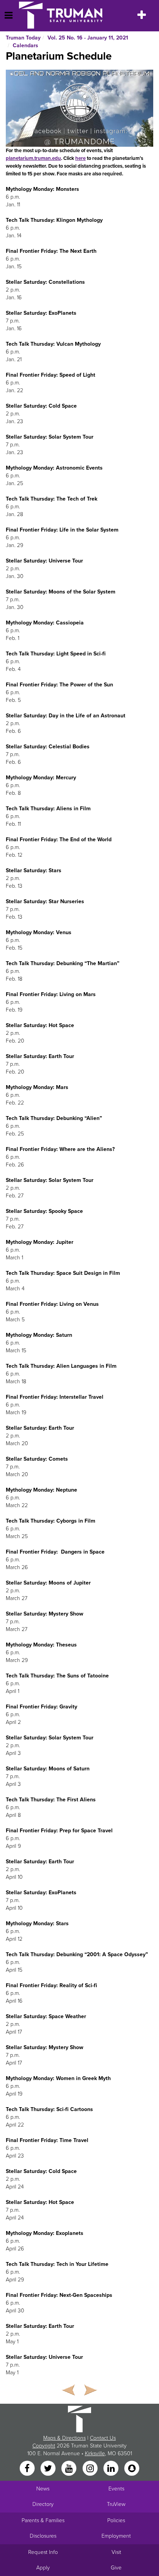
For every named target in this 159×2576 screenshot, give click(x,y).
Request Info (43, 2552)
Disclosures (43, 2536)
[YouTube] (70, 2469)
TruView (116, 2504)
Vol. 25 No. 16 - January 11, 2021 (88, 38)
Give (116, 2568)
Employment (116, 2536)
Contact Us (103, 2438)
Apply (43, 2568)
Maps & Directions (64, 2438)
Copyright (44, 2446)
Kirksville (95, 2453)
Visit (116, 2552)
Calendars (25, 45)
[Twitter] (49, 2469)
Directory (43, 2504)
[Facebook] (28, 2469)
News (43, 2489)
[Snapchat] (132, 2469)
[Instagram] (91, 2469)
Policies (116, 2520)
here (80, 158)
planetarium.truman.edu (33, 158)
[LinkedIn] (112, 2469)
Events (116, 2489)
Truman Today (23, 38)
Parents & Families (43, 2520)
